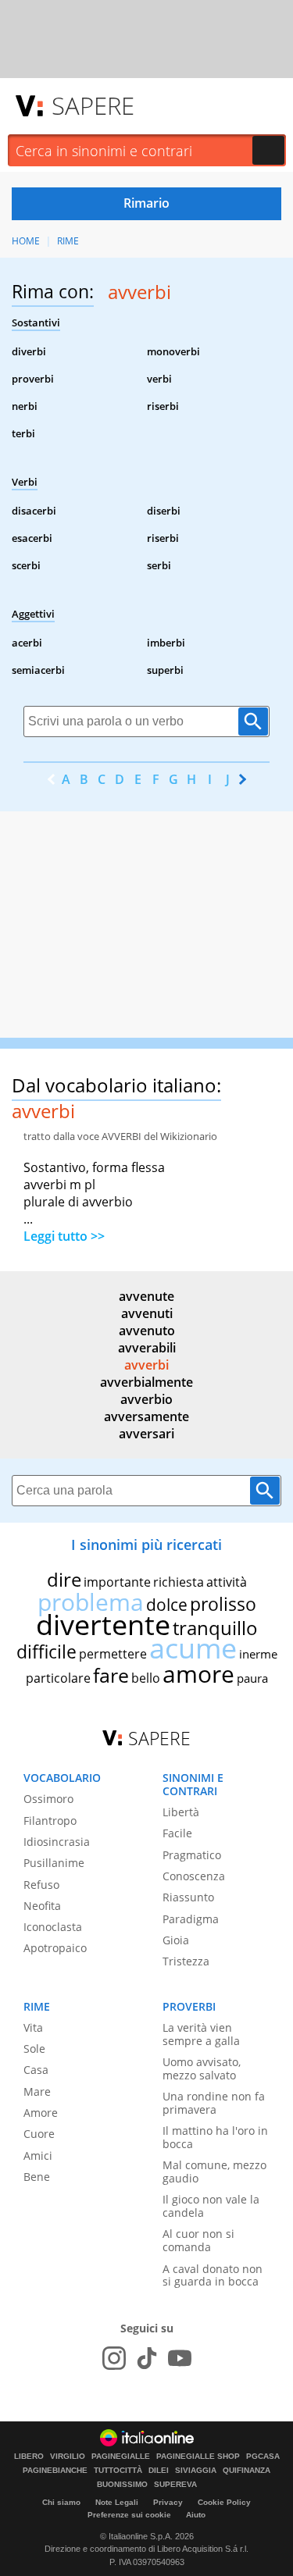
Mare (37, 2091)
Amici (38, 2156)
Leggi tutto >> (64, 1236)
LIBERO (29, 2457)
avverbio (146, 1399)
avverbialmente (146, 1382)
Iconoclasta (53, 1927)
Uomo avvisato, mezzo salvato (202, 2068)
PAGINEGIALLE (121, 2457)
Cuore (39, 2134)
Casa (36, 2070)
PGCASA (263, 2457)
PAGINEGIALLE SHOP (198, 2457)
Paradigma (191, 1919)
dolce (167, 1605)
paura (252, 1678)
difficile (46, 1651)
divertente (103, 1625)
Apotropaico (55, 1948)
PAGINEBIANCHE (55, 2471)
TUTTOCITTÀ (118, 2471)
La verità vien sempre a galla (201, 2034)
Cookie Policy (224, 2502)
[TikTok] (147, 2358)
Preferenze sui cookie (129, 2515)
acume (193, 1648)
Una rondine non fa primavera (214, 2103)
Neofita (42, 1906)
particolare (58, 1678)
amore (198, 1674)
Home (26, 241)
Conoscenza (194, 1876)
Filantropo (50, 1821)
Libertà (181, 1812)
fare (111, 1675)
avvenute (146, 1296)
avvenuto (147, 1331)
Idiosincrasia (57, 1842)
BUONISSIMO (122, 2485)
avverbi (146, 1365)
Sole (34, 2049)
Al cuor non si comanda (198, 2240)
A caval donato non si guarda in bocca (213, 2275)
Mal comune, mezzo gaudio (214, 2172)
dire (64, 1579)
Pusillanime (54, 1863)
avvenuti (147, 1313)
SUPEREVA (175, 2485)
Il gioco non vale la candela (211, 2206)
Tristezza (186, 1961)
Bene (37, 2177)
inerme (258, 1654)
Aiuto (196, 2515)
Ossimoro (48, 1799)
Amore (41, 2113)
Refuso (41, 1885)
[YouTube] (180, 2358)
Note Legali (117, 2502)
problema (91, 1602)
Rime (68, 241)
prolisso (223, 1604)
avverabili (147, 1348)
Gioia (176, 1940)
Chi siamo (61, 2502)
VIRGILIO (68, 2457)
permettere (113, 1654)
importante (117, 1582)
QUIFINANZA (247, 2471)
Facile (177, 1833)
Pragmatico (192, 1855)
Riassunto (188, 1897)
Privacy (168, 2502)
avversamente (146, 1416)
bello (146, 1678)
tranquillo (215, 1628)
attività (227, 1582)
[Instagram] (114, 2358)
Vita (33, 2027)
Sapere (93, 105)
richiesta (179, 1582)
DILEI (159, 2471)
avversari (146, 1434)
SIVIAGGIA (196, 2471)
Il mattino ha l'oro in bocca (215, 2137)
